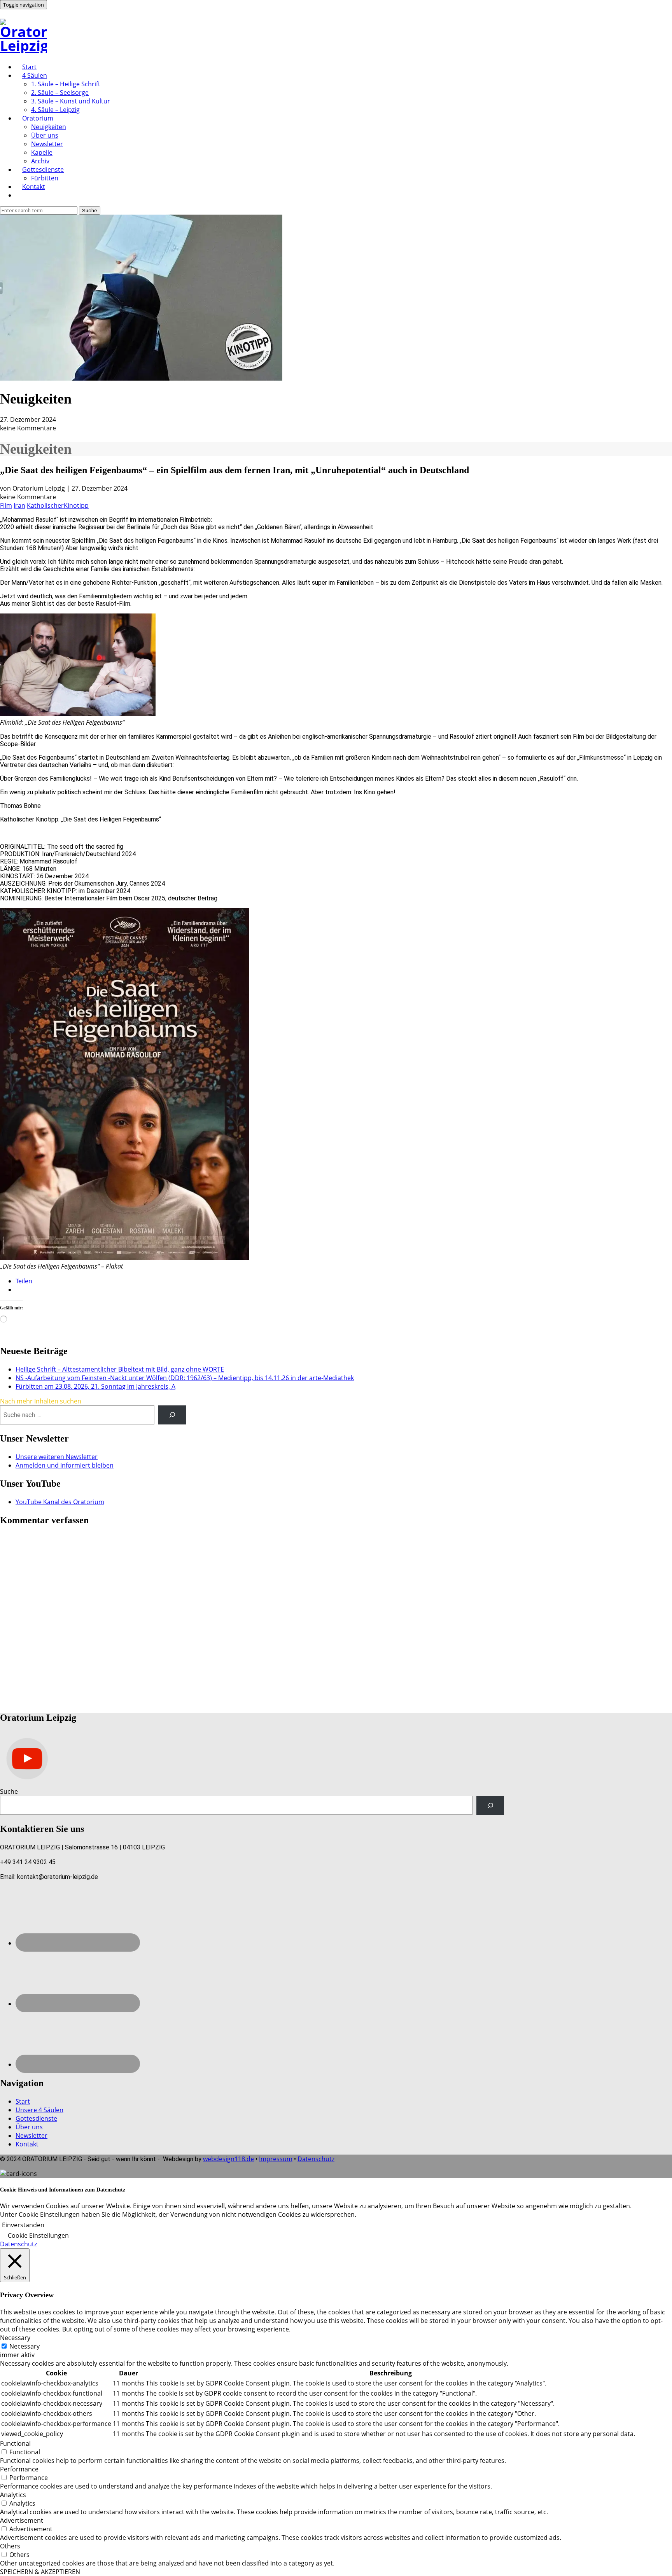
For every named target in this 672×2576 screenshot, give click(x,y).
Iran (19, 505)
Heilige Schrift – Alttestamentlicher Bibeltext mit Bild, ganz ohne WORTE (120, 1369)
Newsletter (47, 144)
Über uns (45, 135)
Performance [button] (19, 2469)
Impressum (276, 2159)
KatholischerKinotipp (58, 505)
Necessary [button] (15, 2338)
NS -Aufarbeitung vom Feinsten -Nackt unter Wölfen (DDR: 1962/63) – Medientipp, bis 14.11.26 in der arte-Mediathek (185, 1378)
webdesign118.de (228, 2159)
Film (6, 505)
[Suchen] (490, 1805)
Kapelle (42, 152)
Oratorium (38, 118)
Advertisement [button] (22, 2520)
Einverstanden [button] (23, 2225)
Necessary (24, 2346)
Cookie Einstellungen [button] (38, 2235)
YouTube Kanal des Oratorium (60, 1502)
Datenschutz (316, 2159)
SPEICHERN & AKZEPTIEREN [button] (40, 2572)
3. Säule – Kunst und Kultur (71, 101)
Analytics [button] (13, 2495)
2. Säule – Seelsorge (60, 93)
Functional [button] (15, 2443)
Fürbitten (45, 178)
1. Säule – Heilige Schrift (66, 84)
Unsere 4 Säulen (39, 2110)
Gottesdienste (43, 170)
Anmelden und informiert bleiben (65, 1465)
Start (29, 67)
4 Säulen (35, 75)
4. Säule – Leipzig (55, 110)
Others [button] (10, 2546)
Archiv (40, 161)
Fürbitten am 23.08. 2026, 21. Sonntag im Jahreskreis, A (95, 1386)
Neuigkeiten (49, 127)
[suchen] (172, 1415)
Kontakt (34, 187)
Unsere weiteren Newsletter (57, 1457)
